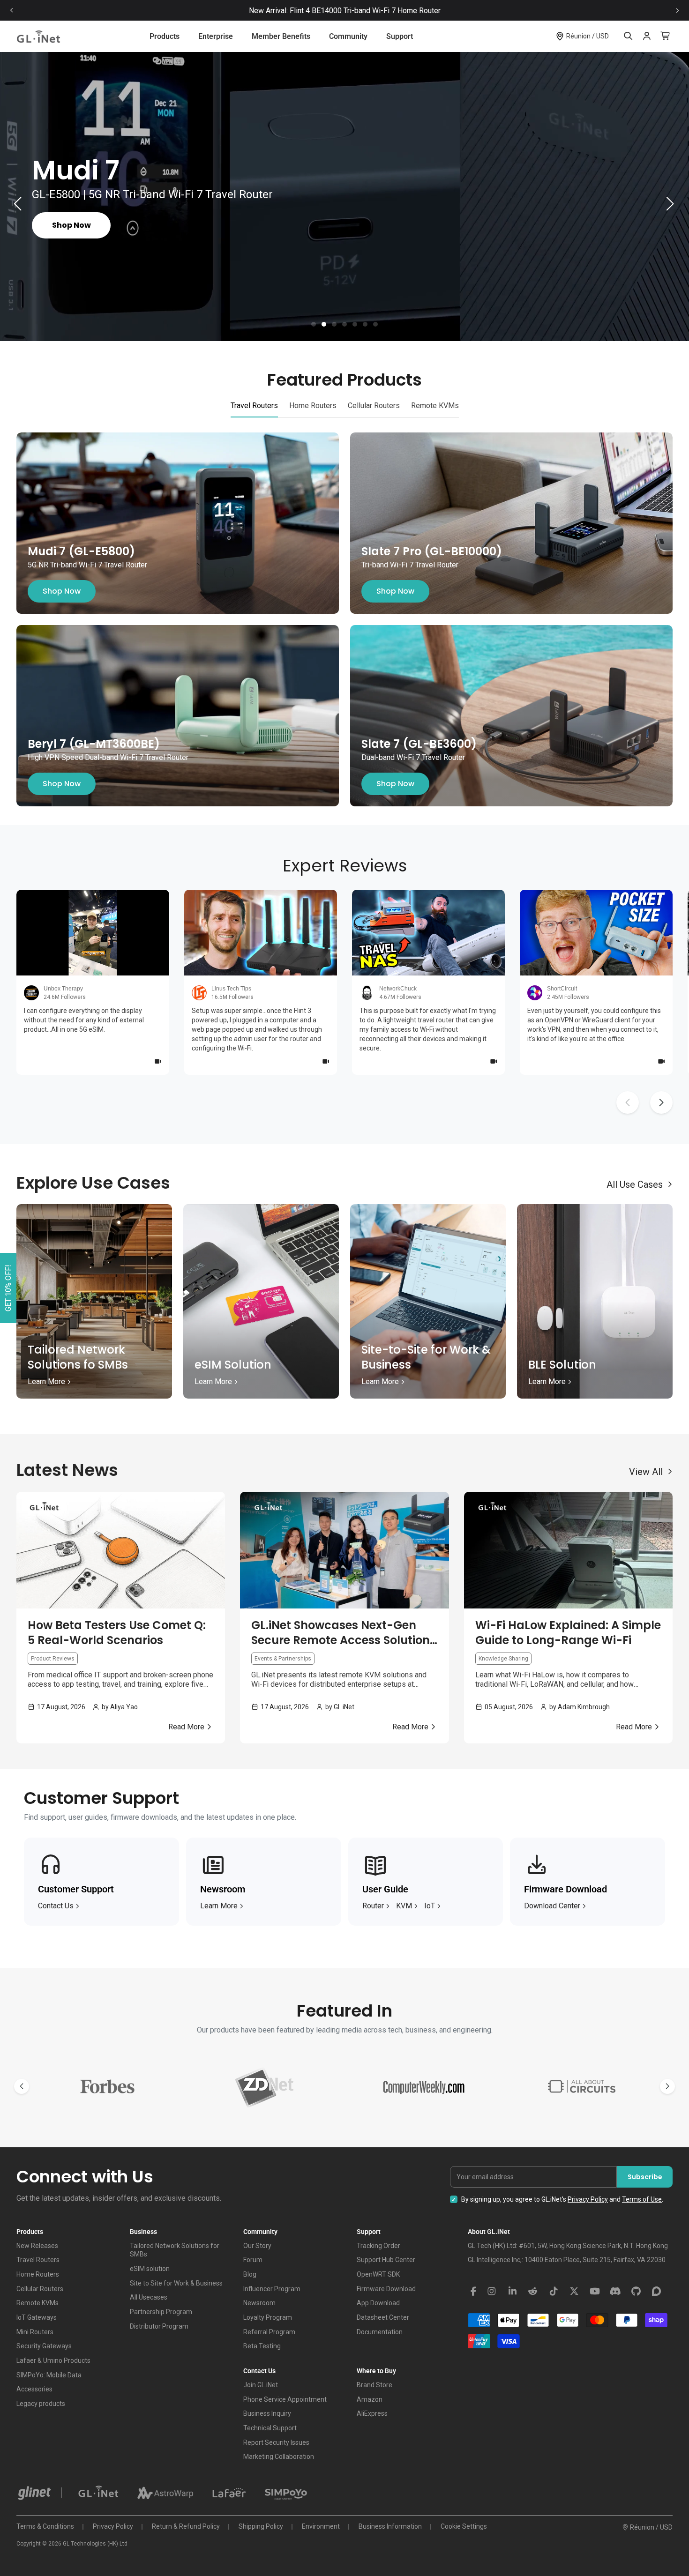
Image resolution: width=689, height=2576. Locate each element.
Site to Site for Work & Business (176, 2283)
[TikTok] (554, 2292)
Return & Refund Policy (186, 2526)
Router (373, 1906)
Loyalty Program (268, 2317)
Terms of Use (642, 2199)
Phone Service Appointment (285, 2399)
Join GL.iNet (261, 2385)
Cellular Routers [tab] (374, 406)
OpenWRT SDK (378, 2274)
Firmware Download (386, 2289)
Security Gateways (44, 2346)
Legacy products (41, 2404)
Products (165, 36)
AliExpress (372, 2413)
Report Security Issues (276, 2442)
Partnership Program (161, 2312)
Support (400, 36)
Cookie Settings (464, 2526)
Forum (253, 2260)
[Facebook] (473, 2292)
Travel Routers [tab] (254, 406)
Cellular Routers (40, 2289)
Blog (250, 2274)
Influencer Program (272, 2289)
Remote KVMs (37, 2303)
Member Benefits (281, 36)
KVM (404, 1906)
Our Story (257, 2246)
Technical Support (270, 2428)
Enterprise (216, 36)
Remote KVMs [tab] (435, 406)
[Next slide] (677, 11)
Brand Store (374, 2385)
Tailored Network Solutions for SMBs (175, 2250)
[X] (574, 2292)
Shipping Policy (261, 2526)
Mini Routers (35, 2332)
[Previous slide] (12, 11)
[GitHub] (636, 2292)
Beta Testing (262, 2346)
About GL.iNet (489, 2232)
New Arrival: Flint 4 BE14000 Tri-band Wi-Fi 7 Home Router (345, 11)
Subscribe (645, 2177)
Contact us (56, 1906)
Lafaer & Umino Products (53, 2360)
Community (348, 36)
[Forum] (657, 2292)
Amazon (370, 2399)
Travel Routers (38, 2260)
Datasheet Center (383, 2317)
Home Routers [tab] (313, 406)
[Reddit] (533, 2292)
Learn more (219, 1906)
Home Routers (38, 2274)
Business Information (390, 2526)
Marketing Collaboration (279, 2457)
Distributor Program (159, 2326)
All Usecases (149, 2297)
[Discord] (615, 2292)
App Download (378, 2303)
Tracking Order (378, 2246)
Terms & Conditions (45, 2526)
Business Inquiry (267, 2413)
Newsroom (259, 2303)
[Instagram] (492, 2292)
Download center (552, 1906)
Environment (321, 2526)
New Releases (37, 2246)
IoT (430, 1906)
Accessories (34, 2389)
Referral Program (269, 2332)
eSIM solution (150, 2269)
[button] (314, 324)
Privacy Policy (588, 2199)
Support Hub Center (386, 2260)
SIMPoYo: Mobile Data (49, 2375)
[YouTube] (595, 2292)
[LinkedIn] (512, 2292)
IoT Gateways (37, 2317)
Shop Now (62, 591)
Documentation (380, 2332)
